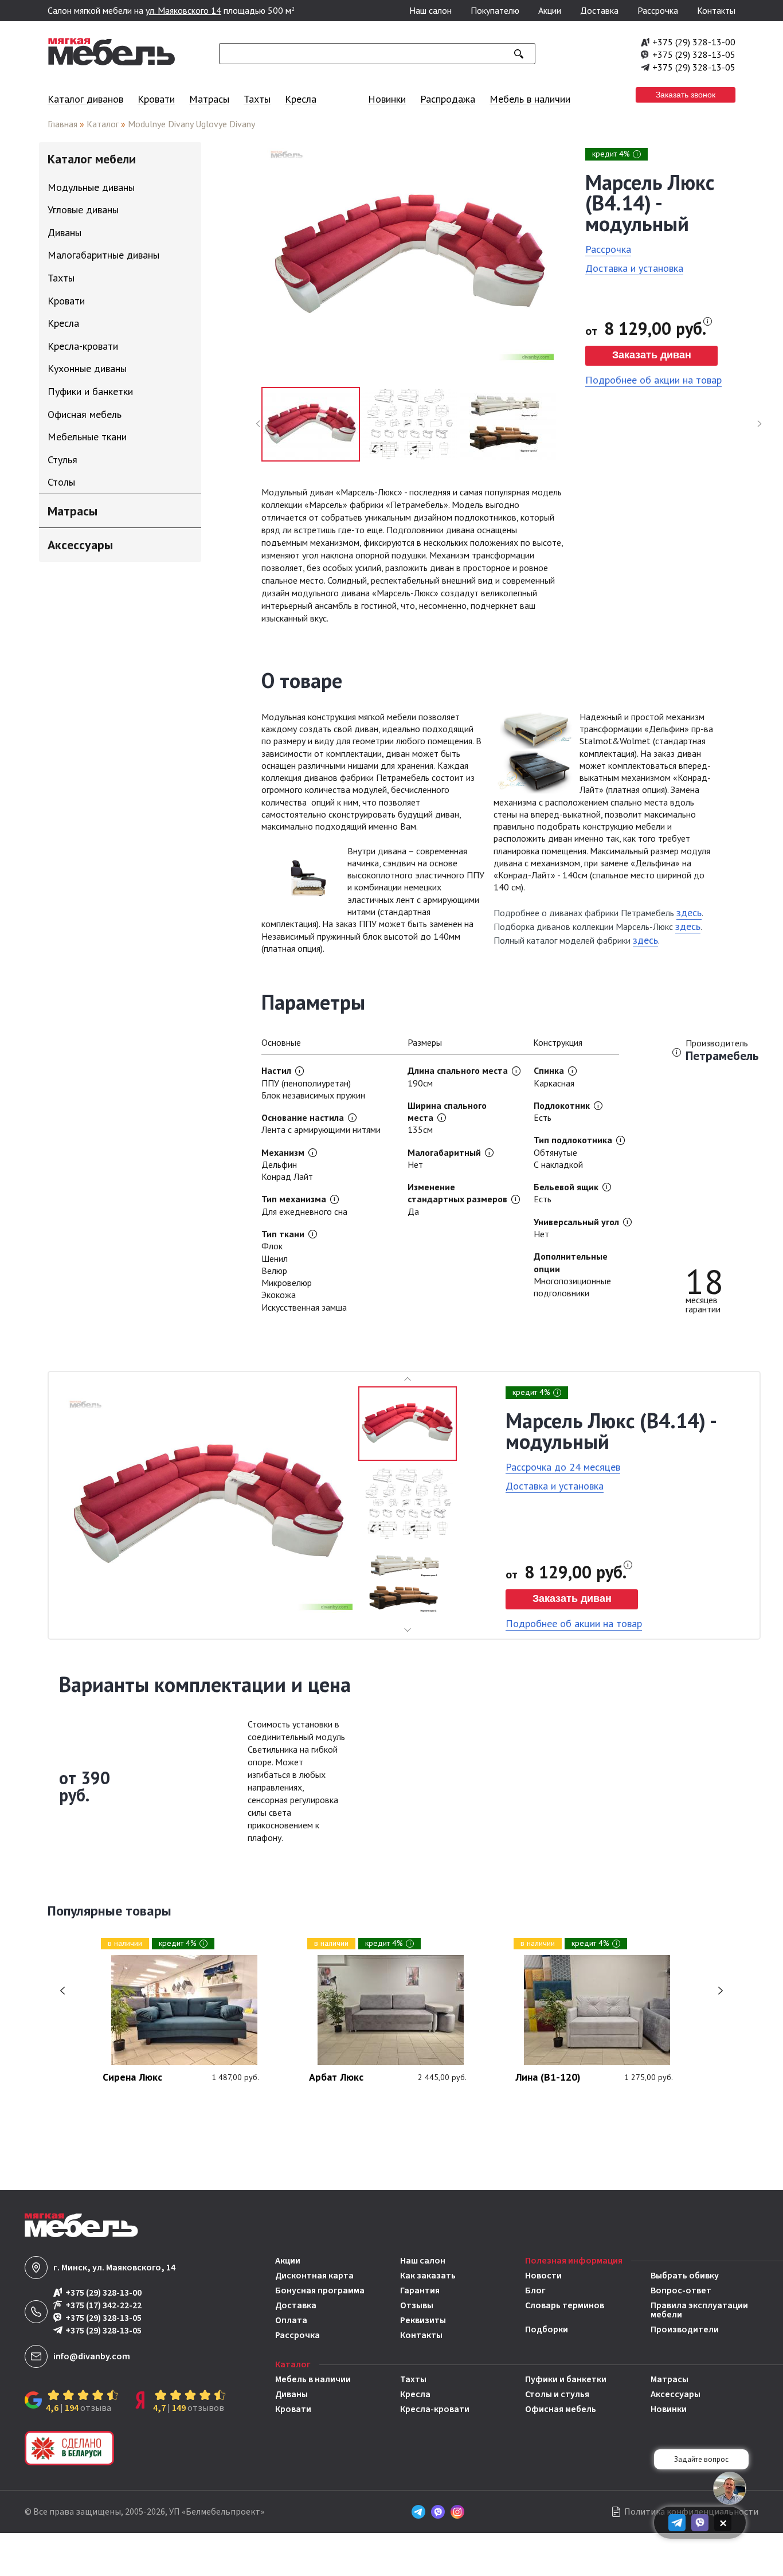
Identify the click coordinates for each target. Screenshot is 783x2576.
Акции (550, 10)
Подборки (547, 2329)
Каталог (103, 124)
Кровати (156, 99)
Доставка (599, 10)
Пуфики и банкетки (566, 2379)
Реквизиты (423, 2320)
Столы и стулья (557, 2394)
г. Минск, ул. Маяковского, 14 (114, 2268)
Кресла (301, 99)
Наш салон (430, 10)
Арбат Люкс (336, 2078)
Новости (543, 2276)
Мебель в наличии (530, 99)
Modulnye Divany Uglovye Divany (191, 124)
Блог (535, 2290)
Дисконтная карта (314, 2276)
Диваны (291, 2394)
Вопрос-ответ (681, 2290)
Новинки (387, 99)
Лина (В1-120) (548, 2078)
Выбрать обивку (685, 2276)
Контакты (716, 10)
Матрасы (209, 99)
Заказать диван (652, 355)
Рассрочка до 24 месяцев (563, 1467)
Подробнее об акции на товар (653, 380)
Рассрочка (658, 10)
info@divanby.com (92, 2356)
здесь (689, 912)
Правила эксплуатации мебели (699, 2310)
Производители (685, 2329)
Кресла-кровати (435, 2409)
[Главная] (112, 62)
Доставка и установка (634, 268)
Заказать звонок (686, 95)
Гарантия (420, 2290)
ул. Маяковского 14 (183, 10)
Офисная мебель (561, 2409)
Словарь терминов (565, 2306)
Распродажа (448, 99)
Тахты (257, 99)
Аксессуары (676, 2394)
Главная (62, 124)
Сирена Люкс (132, 2078)
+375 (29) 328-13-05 (694, 54)
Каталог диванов (85, 99)
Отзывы (417, 2305)
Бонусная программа (320, 2290)
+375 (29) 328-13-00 (694, 42)
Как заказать (428, 2276)
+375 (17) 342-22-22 (103, 2306)
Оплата (291, 2320)
